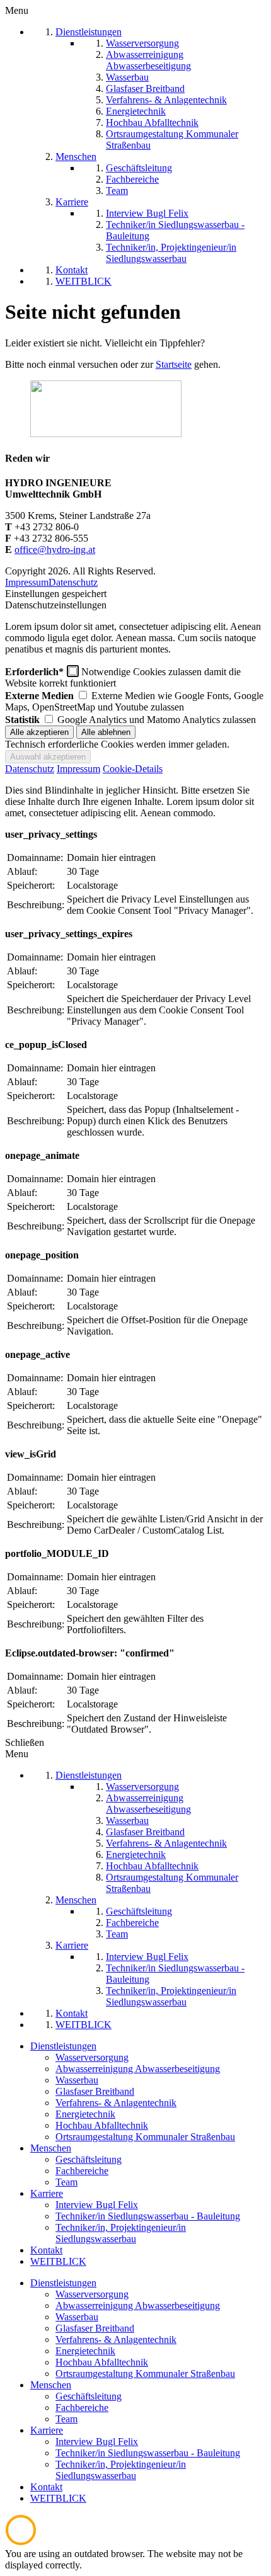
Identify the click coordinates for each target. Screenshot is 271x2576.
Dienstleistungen (63, 2046)
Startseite (174, 364)
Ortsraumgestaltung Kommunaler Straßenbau (145, 2137)
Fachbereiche (82, 2171)
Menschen (51, 2148)
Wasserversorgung (92, 2057)
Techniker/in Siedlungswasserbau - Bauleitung (148, 2216)
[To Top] (21, 2542)
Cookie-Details (133, 769)
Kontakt (46, 2250)
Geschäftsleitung (89, 2159)
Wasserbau (77, 2080)
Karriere (47, 2193)
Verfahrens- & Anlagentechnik (116, 2103)
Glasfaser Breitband (95, 2091)
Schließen (25, 1742)
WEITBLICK (58, 2261)
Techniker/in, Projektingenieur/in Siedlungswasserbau (121, 2233)
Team (66, 2182)
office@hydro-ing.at (55, 550)
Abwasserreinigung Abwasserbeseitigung (138, 2069)
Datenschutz (73, 582)
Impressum (27, 582)
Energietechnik (85, 2114)
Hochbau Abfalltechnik (102, 2125)
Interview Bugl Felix (97, 2205)
